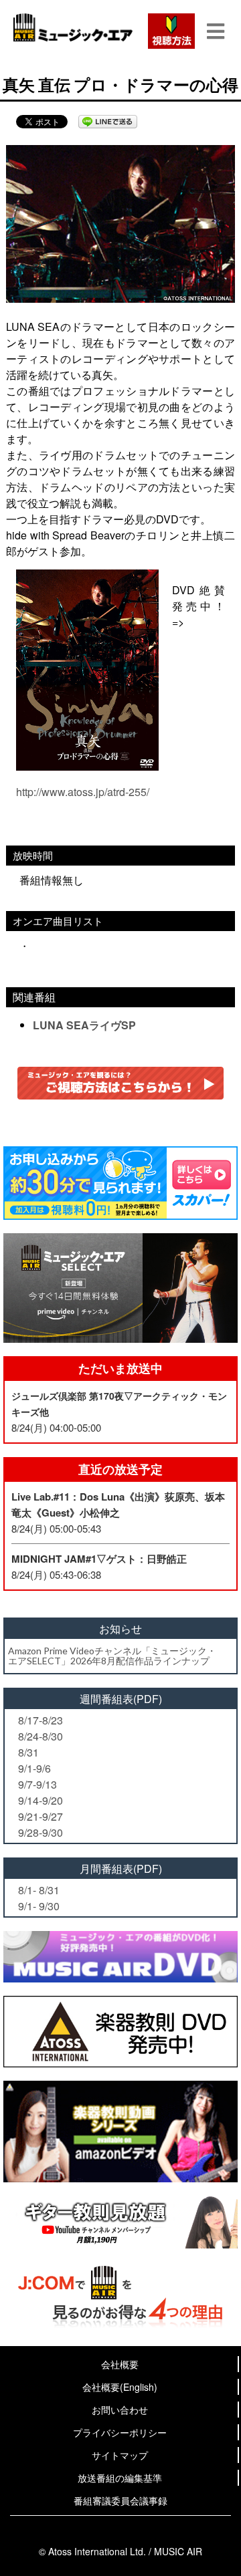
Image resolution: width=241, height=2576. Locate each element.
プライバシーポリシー (120, 2432)
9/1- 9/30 (39, 1906)
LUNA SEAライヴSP (84, 1025)
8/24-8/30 (41, 1736)
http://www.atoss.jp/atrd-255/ (83, 792)
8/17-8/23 (41, 1720)
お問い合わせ (120, 2410)
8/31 (28, 1752)
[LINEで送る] (108, 122)
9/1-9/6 (34, 1768)
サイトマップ (120, 2455)
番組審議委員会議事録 (120, 2500)
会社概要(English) (120, 2387)
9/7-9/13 (37, 1784)
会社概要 (120, 2364)
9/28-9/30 (41, 1832)
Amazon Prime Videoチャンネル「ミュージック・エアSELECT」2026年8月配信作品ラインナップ (112, 1656)
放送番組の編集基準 (120, 2478)
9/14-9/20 (41, 1800)
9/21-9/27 (41, 1816)
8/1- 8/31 (39, 1890)
